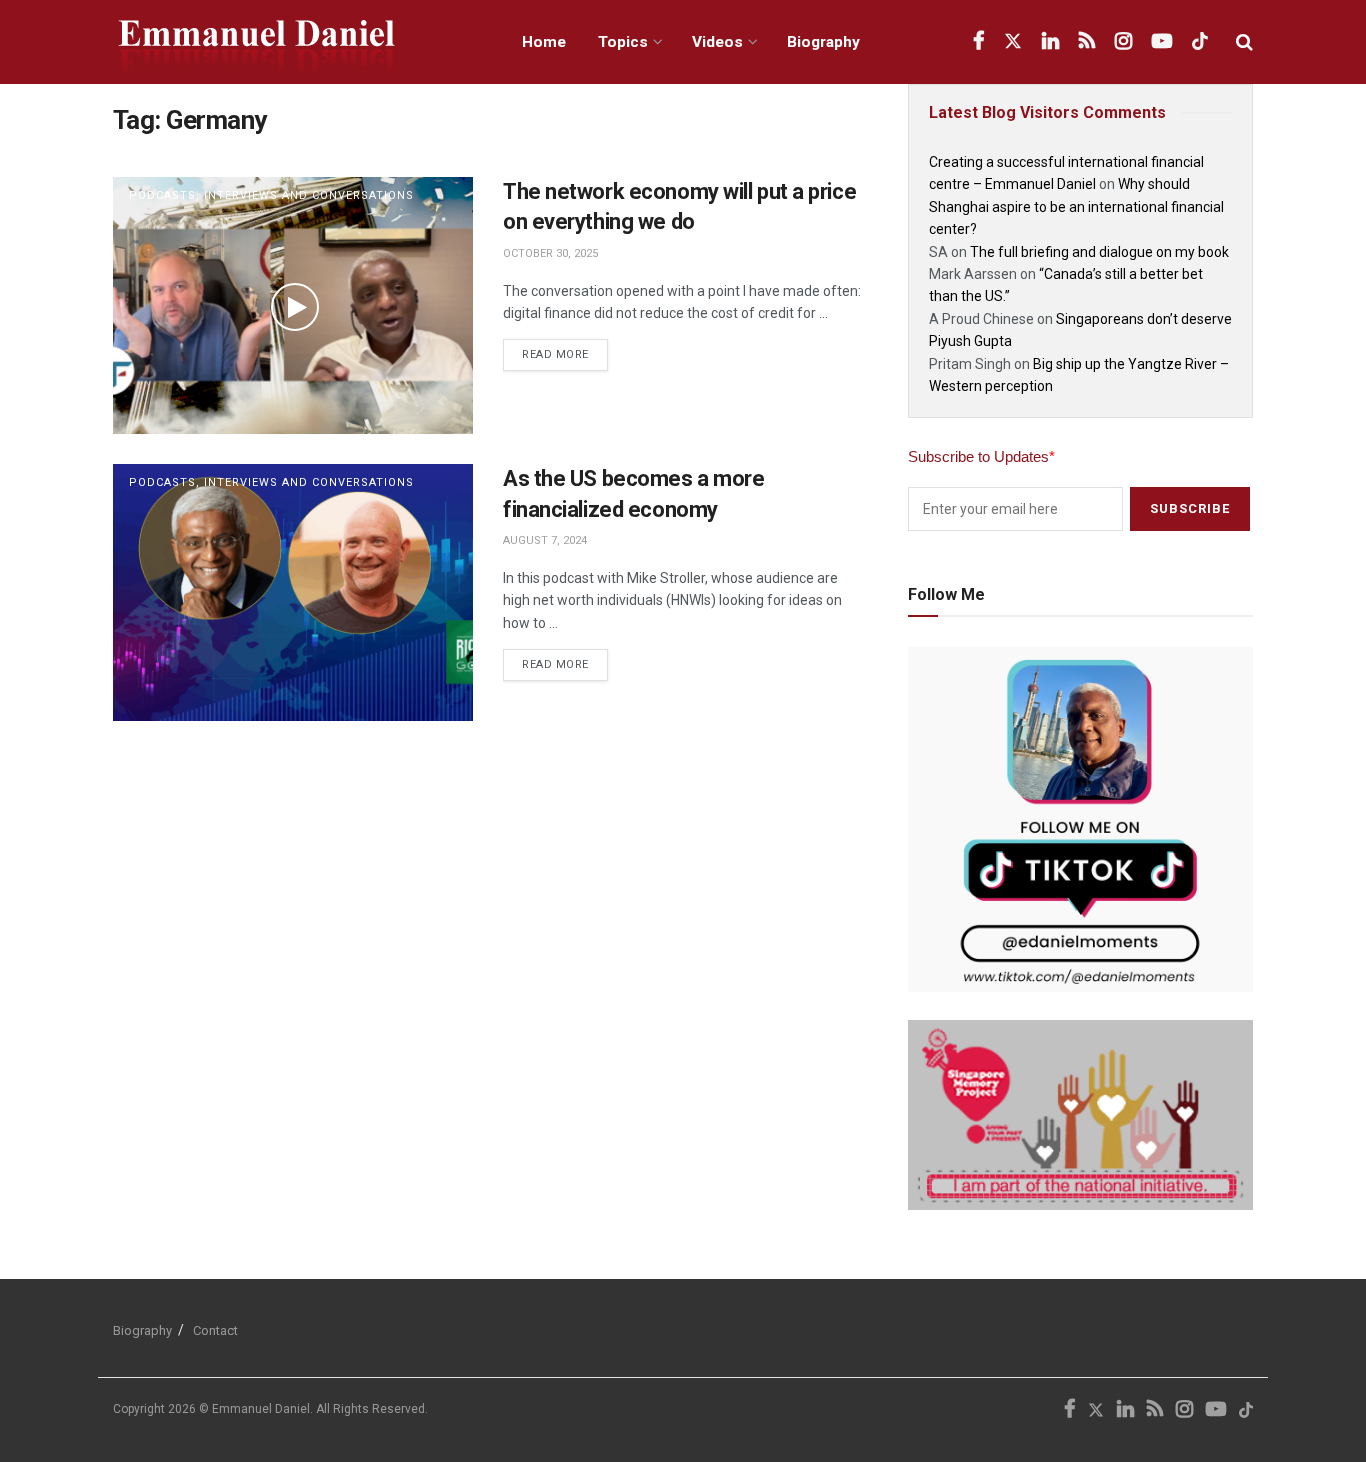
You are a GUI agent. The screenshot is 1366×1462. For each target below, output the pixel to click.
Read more (565, 350)
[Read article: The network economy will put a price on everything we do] (293, 305)
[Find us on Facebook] (978, 42)
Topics (623, 42)
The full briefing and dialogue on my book (1099, 252)
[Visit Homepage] (295, 42)
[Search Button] (1244, 42)
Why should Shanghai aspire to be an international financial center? (1076, 206)
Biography (823, 42)
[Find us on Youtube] (1162, 42)
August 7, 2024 (545, 540)
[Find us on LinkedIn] (1050, 42)
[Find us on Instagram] (1123, 42)
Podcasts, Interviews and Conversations (271, 195)
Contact (215, 1330)
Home (544, 42)
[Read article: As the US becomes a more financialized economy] (293, 592)
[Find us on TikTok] (1200, 42)
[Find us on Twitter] (1013, 42)
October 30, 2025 (550, 253)
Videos (717, 42)
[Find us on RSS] (1087, 42)
